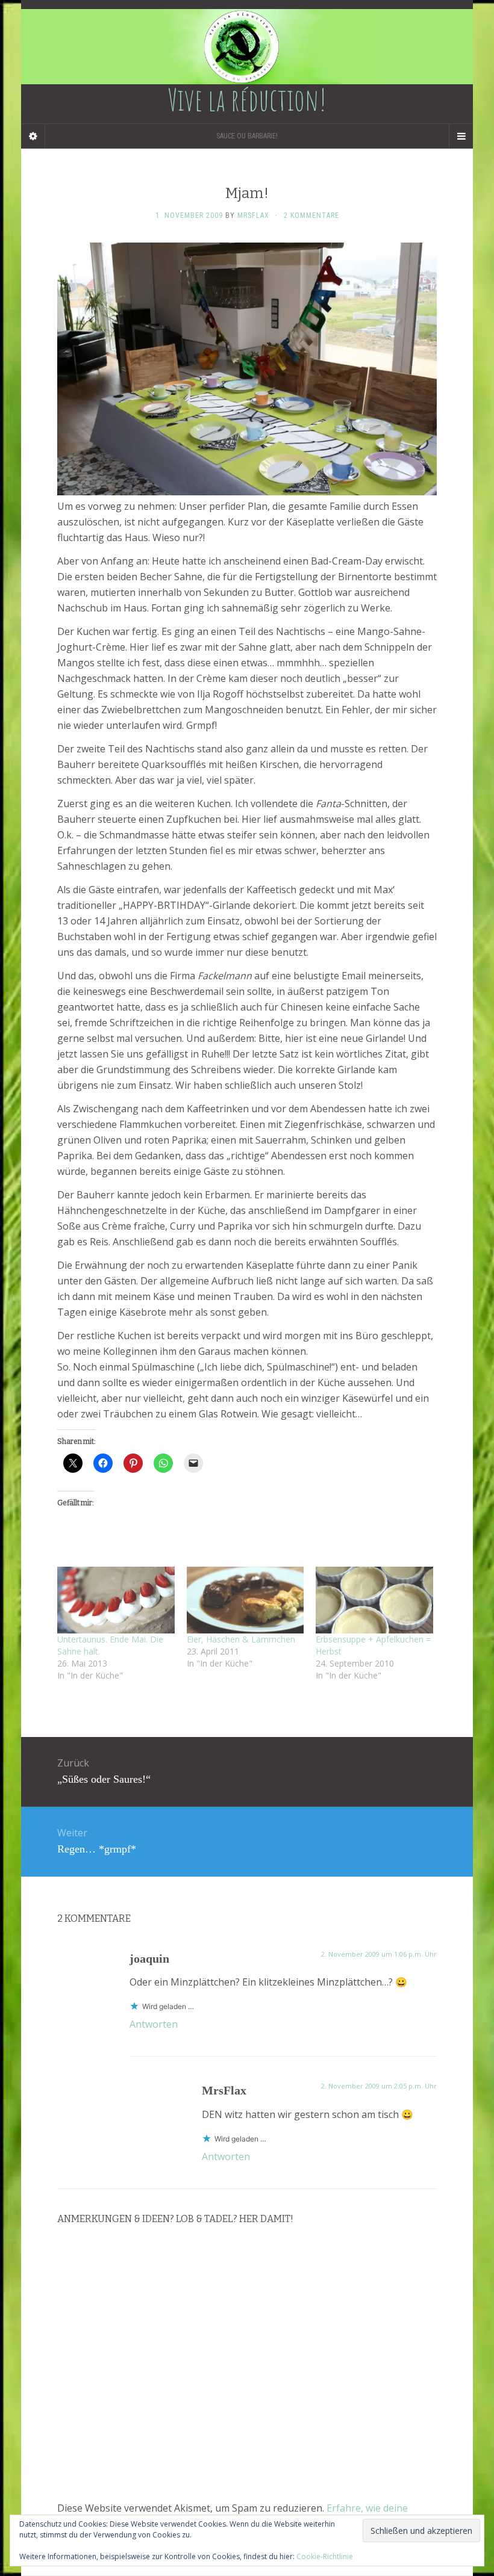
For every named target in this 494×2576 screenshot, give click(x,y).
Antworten (154, 2024)
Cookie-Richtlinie (325, 2556)
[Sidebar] (33, 136)
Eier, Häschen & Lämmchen (241, 1639)
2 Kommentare (311, 215)
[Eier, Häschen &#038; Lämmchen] (245, 1600)
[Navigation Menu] (461, 136)
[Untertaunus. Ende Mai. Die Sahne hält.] (116, 1600)
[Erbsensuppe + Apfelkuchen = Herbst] (374, 1600)
